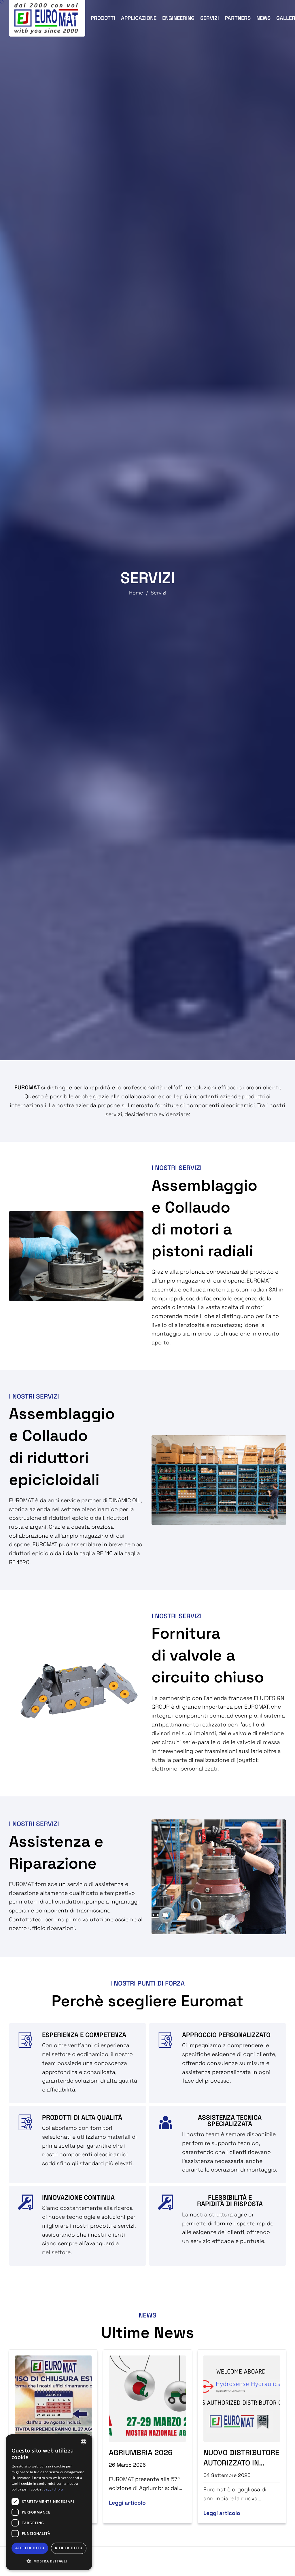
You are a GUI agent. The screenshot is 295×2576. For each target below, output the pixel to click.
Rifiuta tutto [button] (69, 2548)
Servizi (158, 593)
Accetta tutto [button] (30, 2548)
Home (136, 593)
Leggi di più (53, 2489)
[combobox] (84, 2442)
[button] (49, 2561)
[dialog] (49, 2502)
